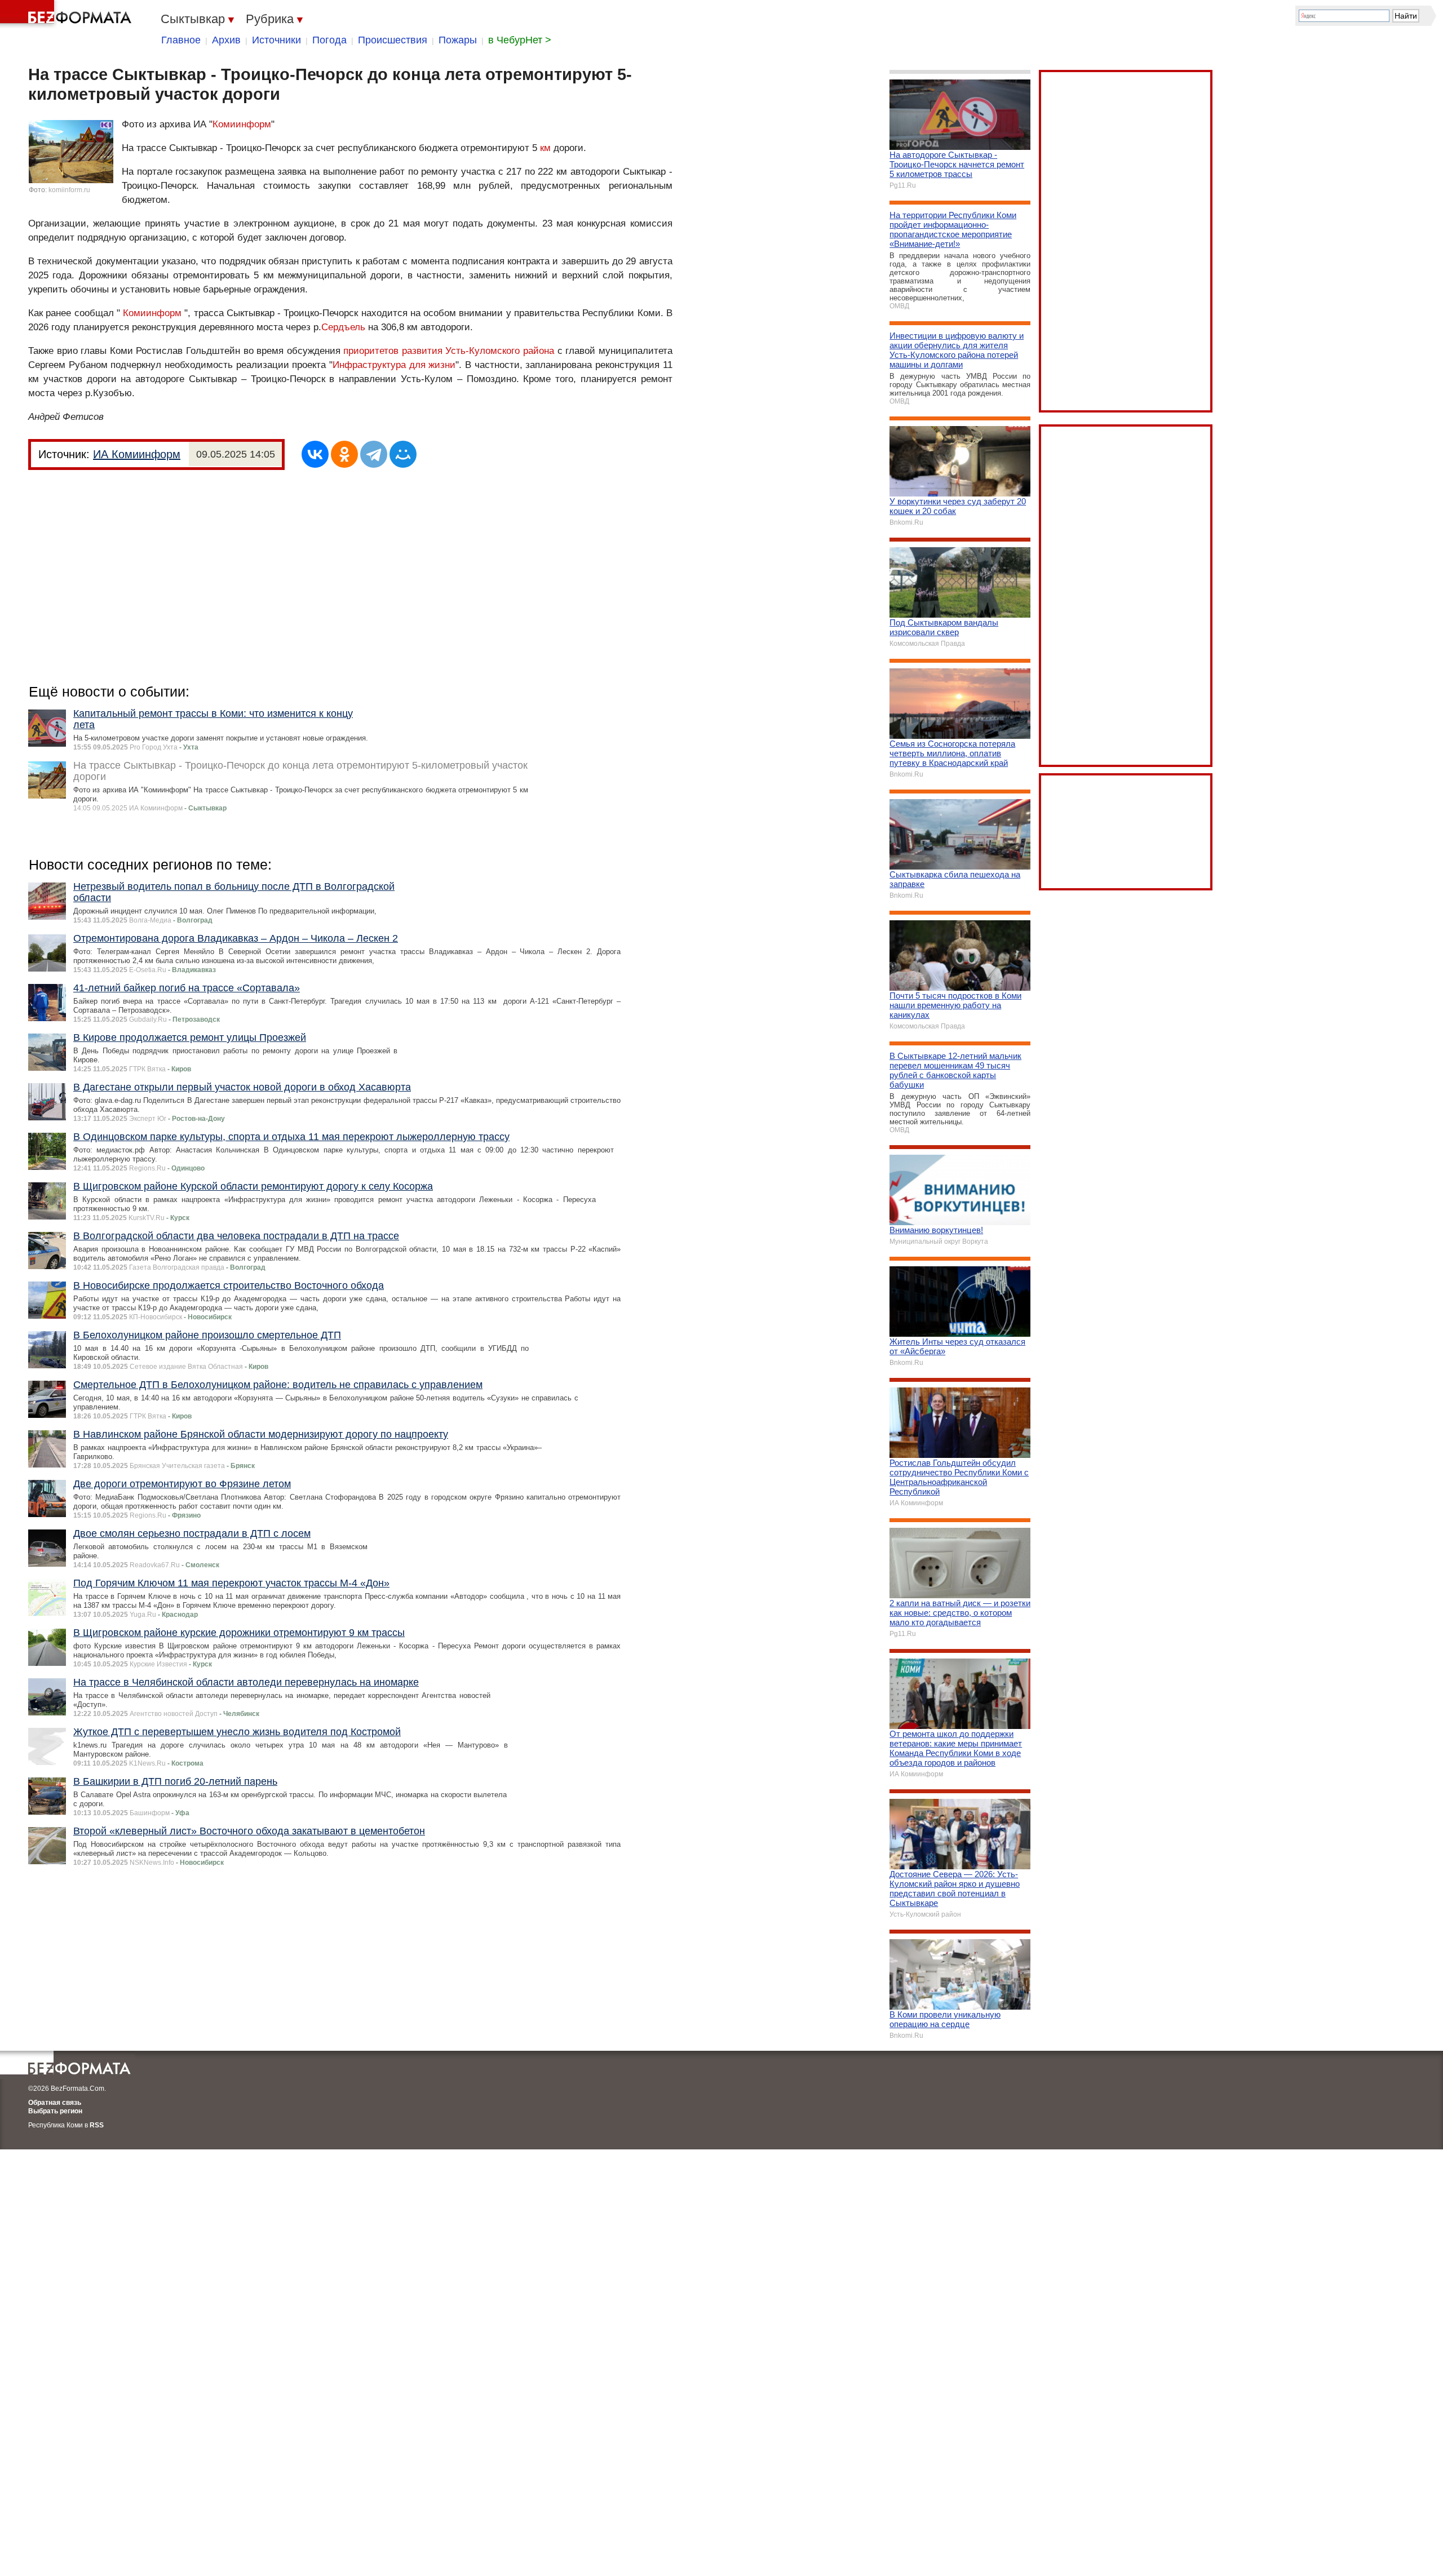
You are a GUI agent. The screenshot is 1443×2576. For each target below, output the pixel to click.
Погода (329, 40)
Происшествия (393, 40)
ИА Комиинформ (137, 454)
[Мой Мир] (403, 454)
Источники (276, 40)
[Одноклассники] (344, 454)
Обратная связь (55, 2103)
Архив (226, 40)
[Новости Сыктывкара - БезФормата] (68, 14)
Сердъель (343, 327)
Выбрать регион (55, 2111)
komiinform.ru (69, 190)
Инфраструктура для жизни (394, 365)
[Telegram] (374, 454)
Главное (181, 40)
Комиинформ (242, 124)
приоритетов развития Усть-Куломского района (449, 351)
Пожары (458, 40)
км (545, 148)
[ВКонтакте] (315, 454)
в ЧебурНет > (520, 40)
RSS (97, 2125)
